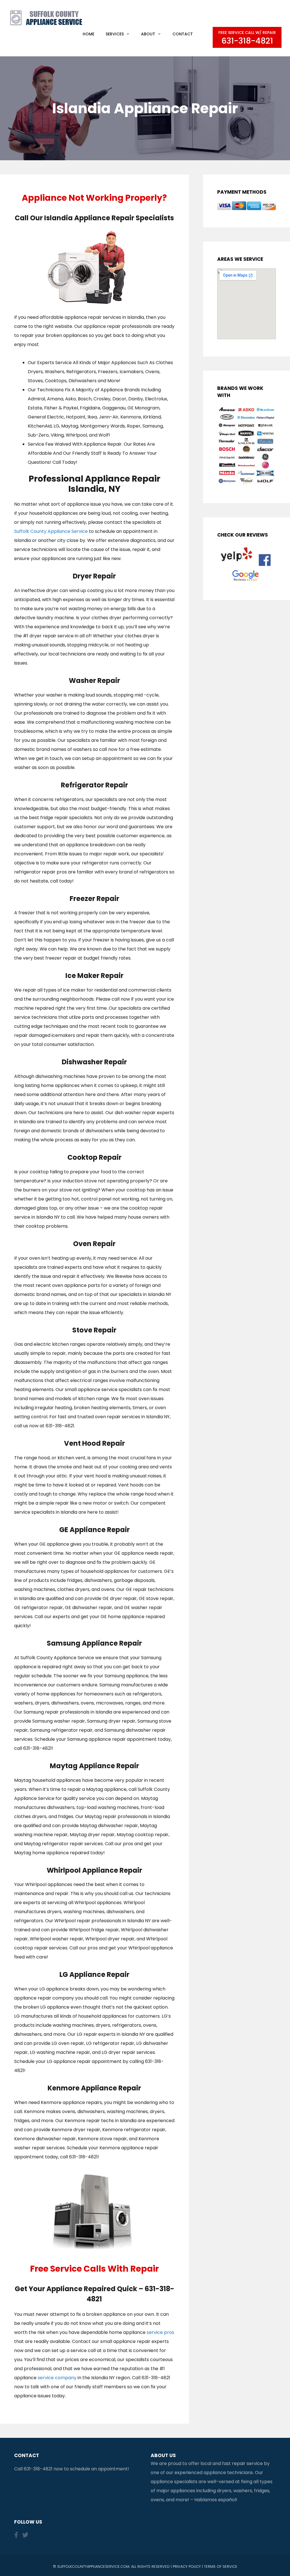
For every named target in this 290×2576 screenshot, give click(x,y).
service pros (160, 2332)
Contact (183, 34)
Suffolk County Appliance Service (51, 531)
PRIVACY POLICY (187, 2567)
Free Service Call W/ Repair (247, 38)
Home (89, 34)
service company (57, 2378)
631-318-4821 (38, 2469)
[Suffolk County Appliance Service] (47, 17)
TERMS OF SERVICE (221, 2567)
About (148, 34)
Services (115, 34)
